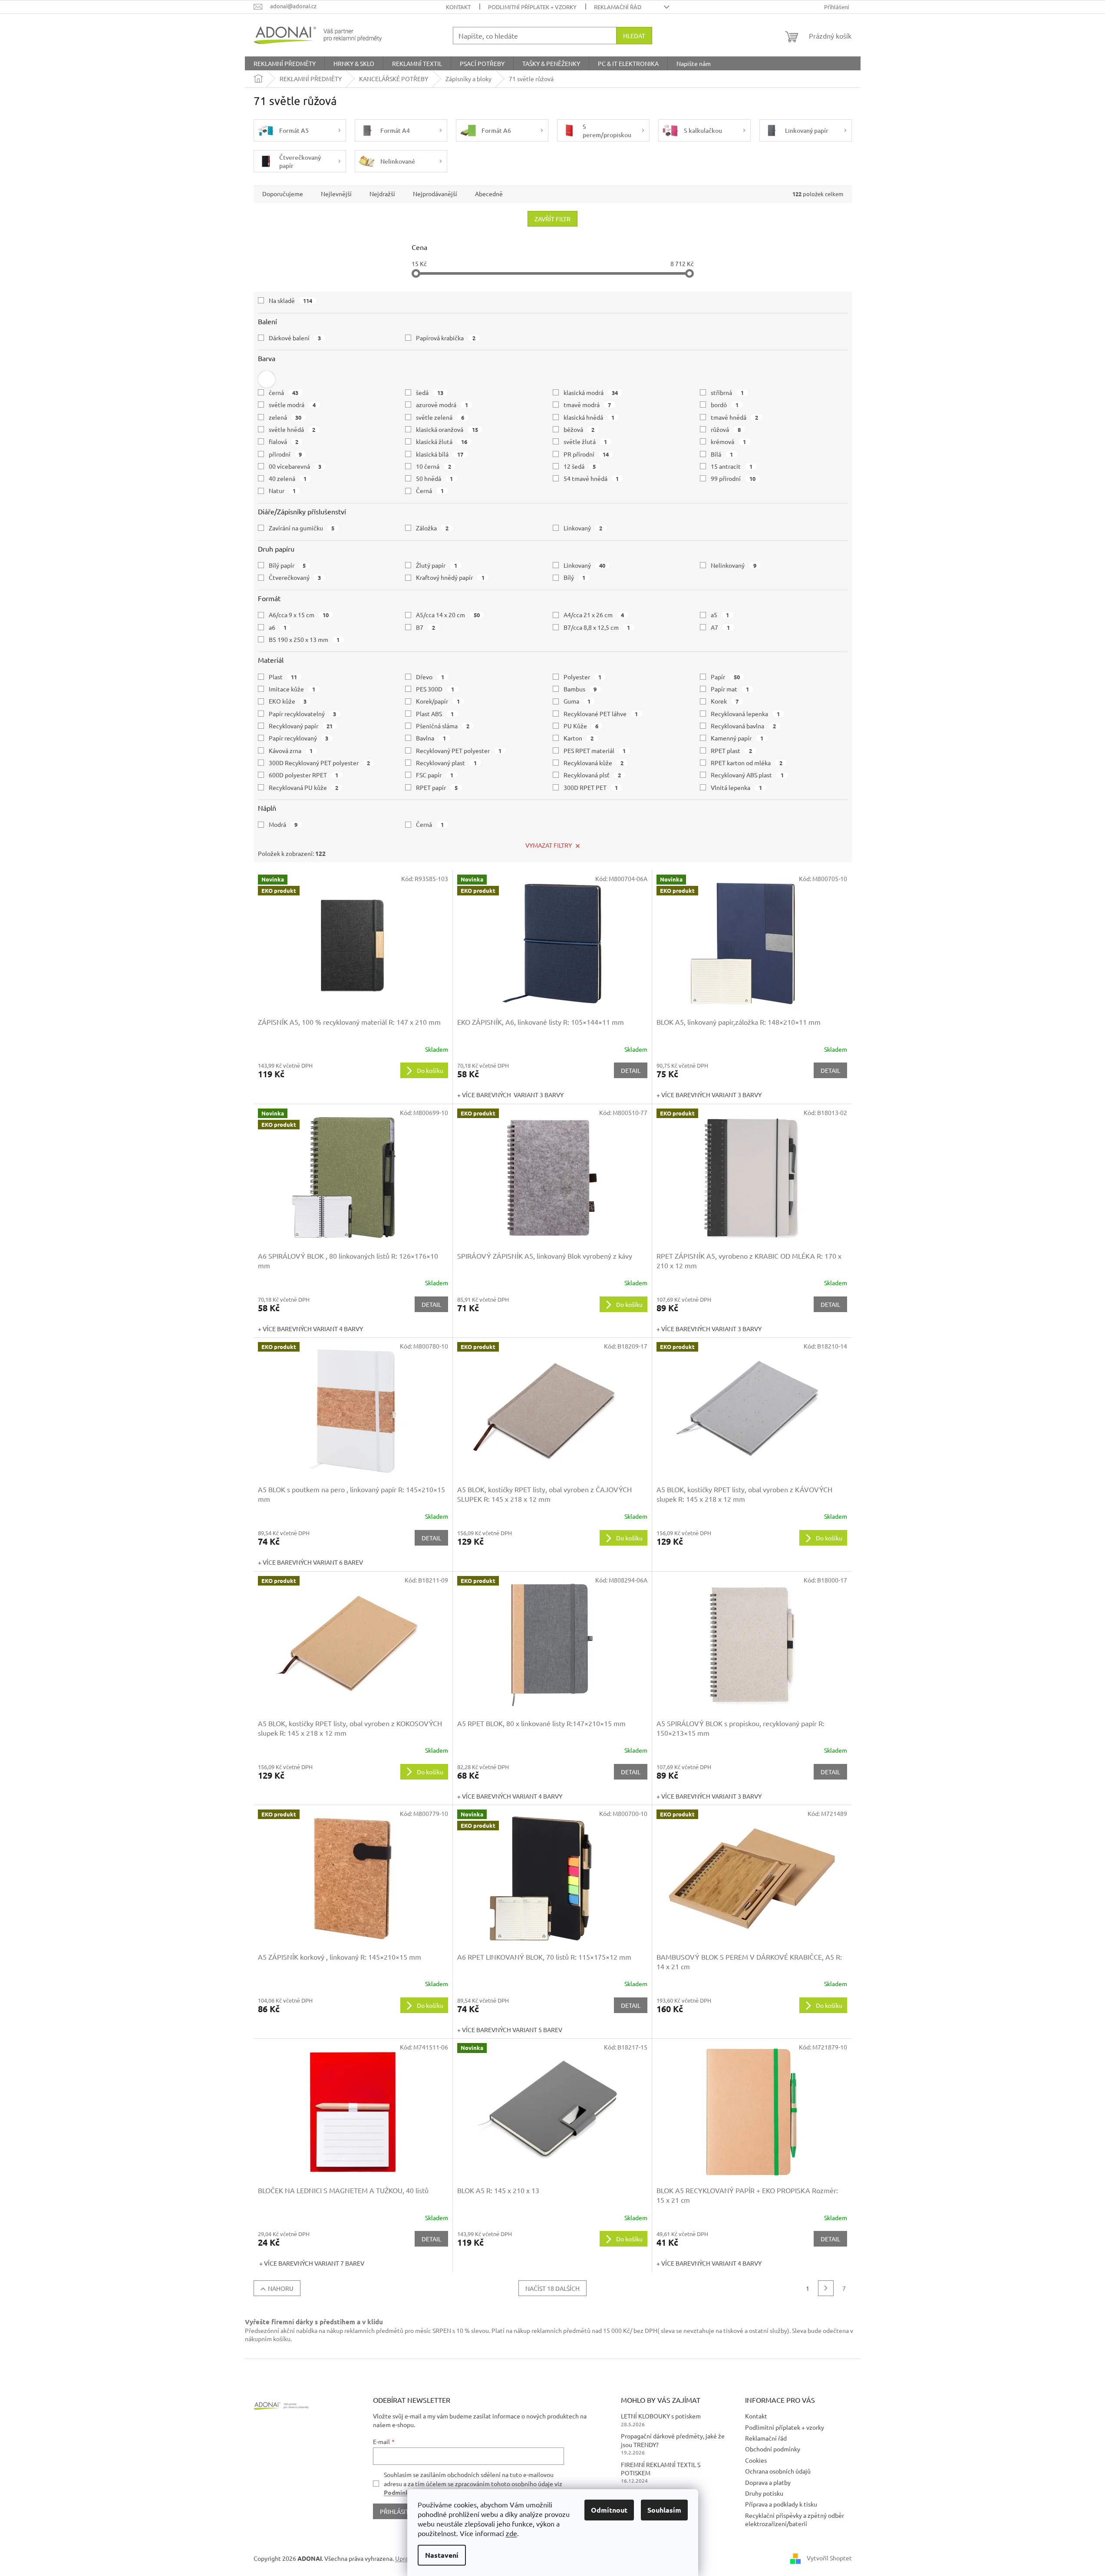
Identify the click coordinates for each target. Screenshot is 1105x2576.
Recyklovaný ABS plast (747, 775)
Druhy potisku (764, 2493)
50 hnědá (434, 478)
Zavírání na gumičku (302, 528)
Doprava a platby (768, 2482)
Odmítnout (609, 2510)
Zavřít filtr (552, 219)
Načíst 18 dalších (552, 2288)
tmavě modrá (587, 405)
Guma (577, 701)
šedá (430, 392)
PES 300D (435, 689)
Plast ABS (435, 714)
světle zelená (440, 417)
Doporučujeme (283, 194)
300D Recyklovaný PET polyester (320, 763)
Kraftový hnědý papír (450, 577)
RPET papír (437, 787)
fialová (284, 441)
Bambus (580, 689)
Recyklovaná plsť (592, 775)
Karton (579, 738)
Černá (430, 490)
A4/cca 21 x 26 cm (594, 615)
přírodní (285, 454)
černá (284, 392)
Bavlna (431, 738)
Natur (282, 490)
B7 (426, 627)
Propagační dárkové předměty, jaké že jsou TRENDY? (673, 2440)
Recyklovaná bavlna (743, 726)
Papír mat (730, 689)
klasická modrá (591, 392)
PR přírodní (586, 454)
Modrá (283, 824)
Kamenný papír (737, 738)
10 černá (434, 466)
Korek (725, 701)
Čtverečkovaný (295, 577)
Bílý (575, 577)
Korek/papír (438, 701)
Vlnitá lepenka (736, 787)
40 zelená (288, 478)
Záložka (432, 528)
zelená (285, 417)
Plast (283, 677)
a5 (720, 615)
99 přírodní (733, 478)
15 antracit (732, 466)
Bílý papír (287, 565)
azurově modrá (442, 405)
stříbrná (727, 392)
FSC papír (435, 775)
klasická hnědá (589, 417)
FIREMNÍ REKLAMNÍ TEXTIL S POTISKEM (661, 2469)
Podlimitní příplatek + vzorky (532, 7)
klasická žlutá (442, 441)
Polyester (583, 677)
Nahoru (281, 2288)
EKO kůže (288, 701)
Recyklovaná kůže (594, 763)
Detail (631, 1070)
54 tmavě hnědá (591, 478)
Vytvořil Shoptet (829, 2558)
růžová (726, 429)
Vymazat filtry (549, 845)
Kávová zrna (291, 750)
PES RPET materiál (595, 750)
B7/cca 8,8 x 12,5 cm (597, 627)
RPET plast (731, 750)
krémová (728, 441)
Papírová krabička (446, 338)
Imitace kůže (292, 689)
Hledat (634, 36)
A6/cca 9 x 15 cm (299, 615)
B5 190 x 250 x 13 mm (304, 639)
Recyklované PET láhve (601, 714)
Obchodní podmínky (773, 2449)
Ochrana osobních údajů (778, 2471)
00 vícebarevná (295, 466)
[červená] (267, 379)
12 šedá (580, 466)
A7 (720, 627)
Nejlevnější (336, 194)
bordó (725, 405)
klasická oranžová (447, 429)
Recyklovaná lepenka (745, 714)
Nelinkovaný (734, 565)
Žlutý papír (437, 565)
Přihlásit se (398, 2511)
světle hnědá (292, 429)
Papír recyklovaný (299, 738)
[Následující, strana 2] (826, 2288)
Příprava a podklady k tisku (781, 2504)
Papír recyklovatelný (303, 714)
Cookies (756, 2460)
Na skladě (291, 300)
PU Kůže (581, 726)
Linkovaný (583, 528)
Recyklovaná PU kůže (304, 787)
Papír (725, 677)
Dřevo (430, 677)
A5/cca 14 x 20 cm (448, 615)
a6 (278, 627)
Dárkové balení (295, 338)
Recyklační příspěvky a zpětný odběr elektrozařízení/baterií (795, 2519)
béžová (579, 429)
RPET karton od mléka (747, 763)
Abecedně (489, 194)
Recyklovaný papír (301, 726)
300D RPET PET (591, 787)
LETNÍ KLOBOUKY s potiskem (661, 2416)
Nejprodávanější (435, 194)
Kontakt (458, 7)
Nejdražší (382, 194)
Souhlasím (664, 2510)
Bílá (722, 454)
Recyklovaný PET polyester (459, 750)
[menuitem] (285, 63)
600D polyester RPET (304, 775)
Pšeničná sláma (443, 726)
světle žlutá (585, 441)
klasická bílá (440, 454)
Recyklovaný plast (446, 763)
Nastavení (442, 2555)
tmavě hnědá (734, 417)
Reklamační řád (618, 7)
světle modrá (292, 405)
